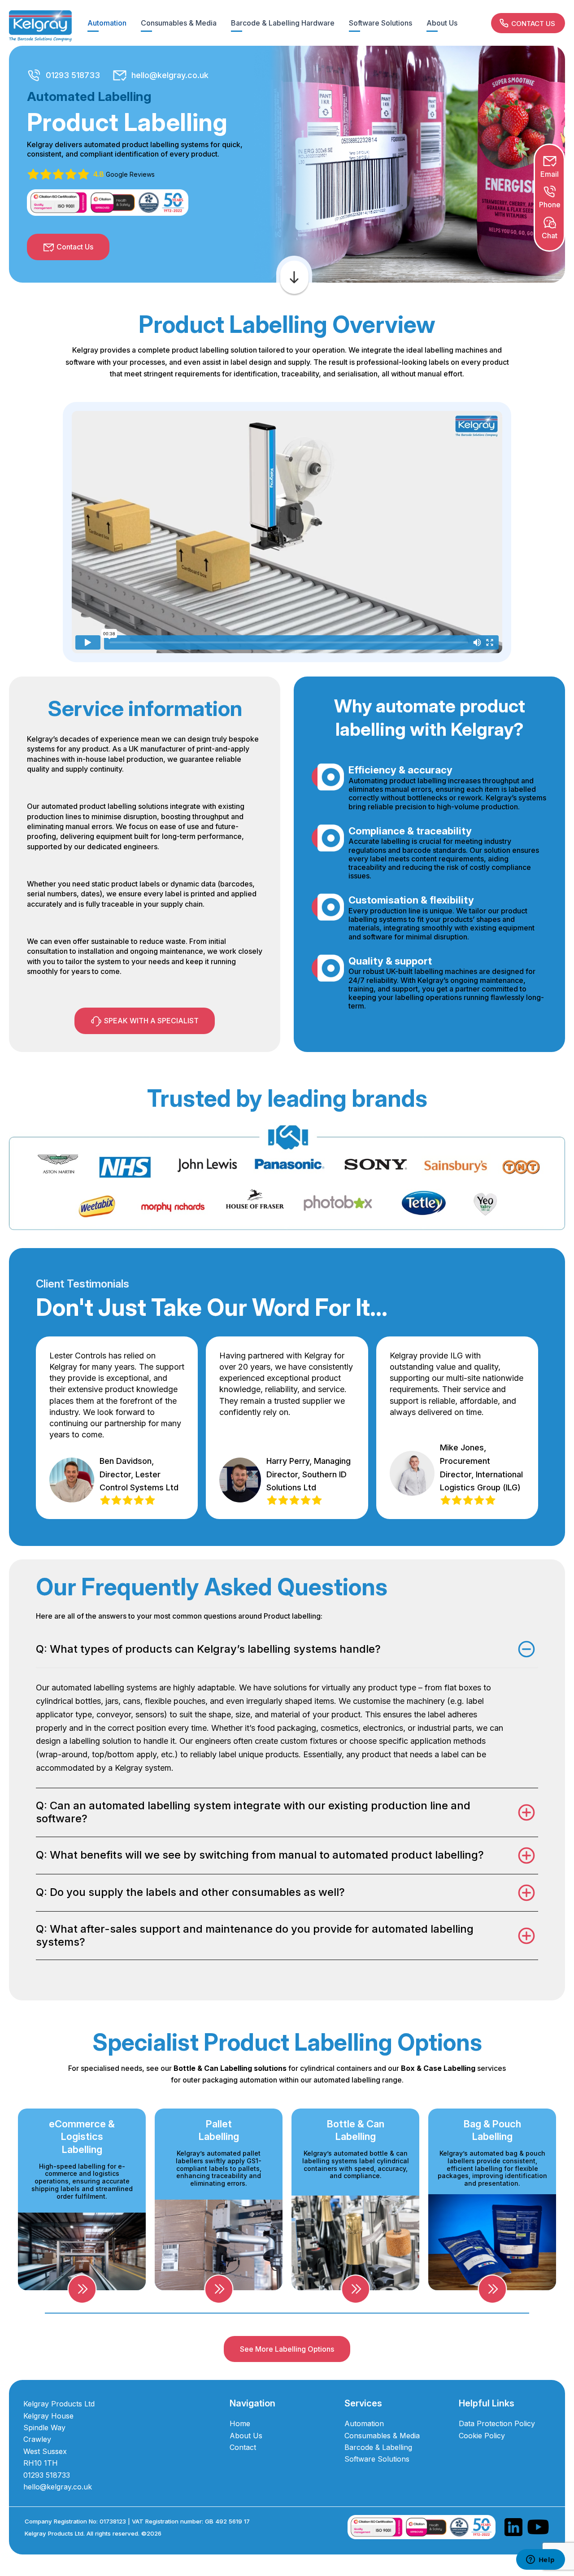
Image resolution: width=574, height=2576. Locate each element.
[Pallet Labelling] (219, 2289)
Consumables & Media (179, 23)
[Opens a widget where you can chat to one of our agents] (540, 2560)
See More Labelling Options (287, 2349)
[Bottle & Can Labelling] (355, 2289)
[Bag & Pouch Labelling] (492, 2289)
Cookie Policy (482, 2436)
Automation (107, 23)
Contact (243, 2447)
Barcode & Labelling (378, 2447)
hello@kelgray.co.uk (170, 75)
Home (240, 2423)
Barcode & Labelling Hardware (283, 23)
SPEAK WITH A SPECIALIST (151, 1021)
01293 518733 (73, 75)
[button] (528, 23)
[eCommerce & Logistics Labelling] (82, 2289)
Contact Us (75, 247)
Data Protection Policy (497, 2423)
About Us (442, 23)
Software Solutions (380, 23)
